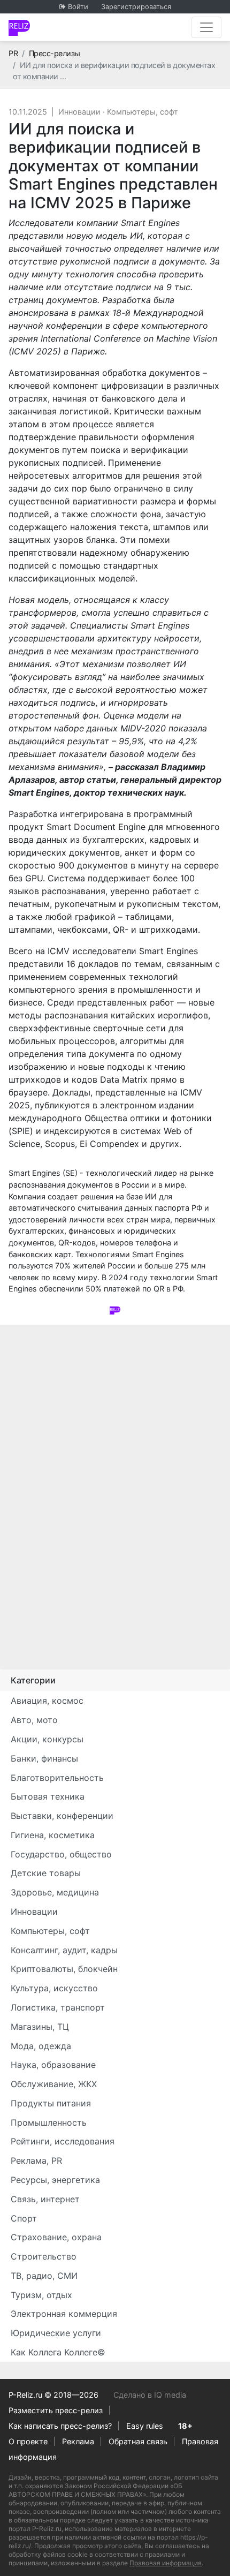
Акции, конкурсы (47, 1739)
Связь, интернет (45, 2199)
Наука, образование (53, 2065)
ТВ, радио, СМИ (44, 2276)
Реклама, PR (36, 2160)
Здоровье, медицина (55, 1892)
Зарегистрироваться (136, 7)
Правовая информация (166, 2563)
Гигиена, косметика (53, 1835)
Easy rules (145, 2426)
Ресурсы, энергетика (55, 2180)
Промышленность (49, 2122)
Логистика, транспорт (58, 2007)
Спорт (24, 2218)
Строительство (44, 2256)
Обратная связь (138, 2441)
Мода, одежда (41, 2046)
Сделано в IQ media (150, 2395)
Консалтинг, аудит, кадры (64, 1950)
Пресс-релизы (55, 53)
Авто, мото (34, 1720)
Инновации (79, 112)
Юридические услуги (56, 2333)
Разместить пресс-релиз (56, 2410)
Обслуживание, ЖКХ (54, 2084)
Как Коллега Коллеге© (58, 2352)
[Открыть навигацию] (206, 27)
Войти (78, 7)
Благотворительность (57, 1778)
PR (13, 53)
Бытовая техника (48, 1796)
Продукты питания (51, 2103)
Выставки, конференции (62, 1816)
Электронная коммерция (64, 2314)
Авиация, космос (47, 1701)
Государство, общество (61, 1854)
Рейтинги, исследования (63, 2141)
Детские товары (46, 1873)
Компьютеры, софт (143, 112)
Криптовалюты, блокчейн (64, 1969)
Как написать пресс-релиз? (60, 2426)
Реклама (78, 2441)
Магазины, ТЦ (40, 2027)
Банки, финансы (44, 1758)
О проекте (28, 2441)
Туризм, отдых (41, 2295)
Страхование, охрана (56, 2237)
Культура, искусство (54, 1988)
